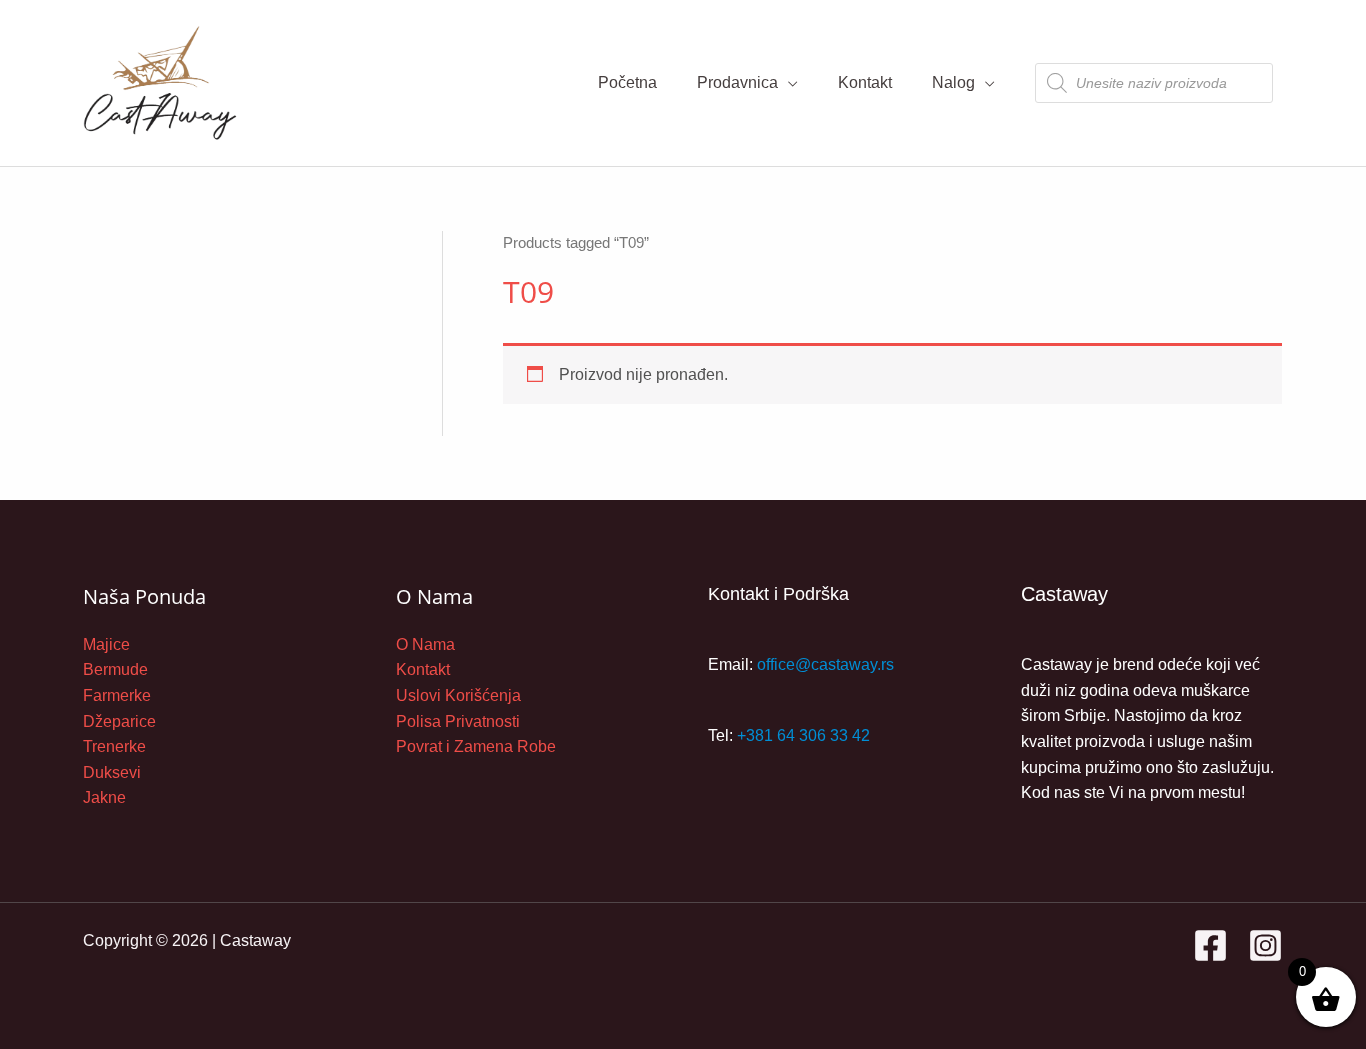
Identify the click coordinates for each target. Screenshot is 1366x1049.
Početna (627, 82)
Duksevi (112, 772)
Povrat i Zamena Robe (476, 746)
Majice (106, 644)
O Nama (425, 644)
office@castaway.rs (825, 664)
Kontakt (865, 82)
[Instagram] (1265, 945)
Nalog (953, 82)
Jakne (104, 797)
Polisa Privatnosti (458, 721)
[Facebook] (1210, 945)
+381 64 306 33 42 (803, 735)
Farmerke (117, 695)
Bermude (115, 669)
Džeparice (119, 721)
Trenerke (114, 746)
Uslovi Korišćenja (458, 695)
